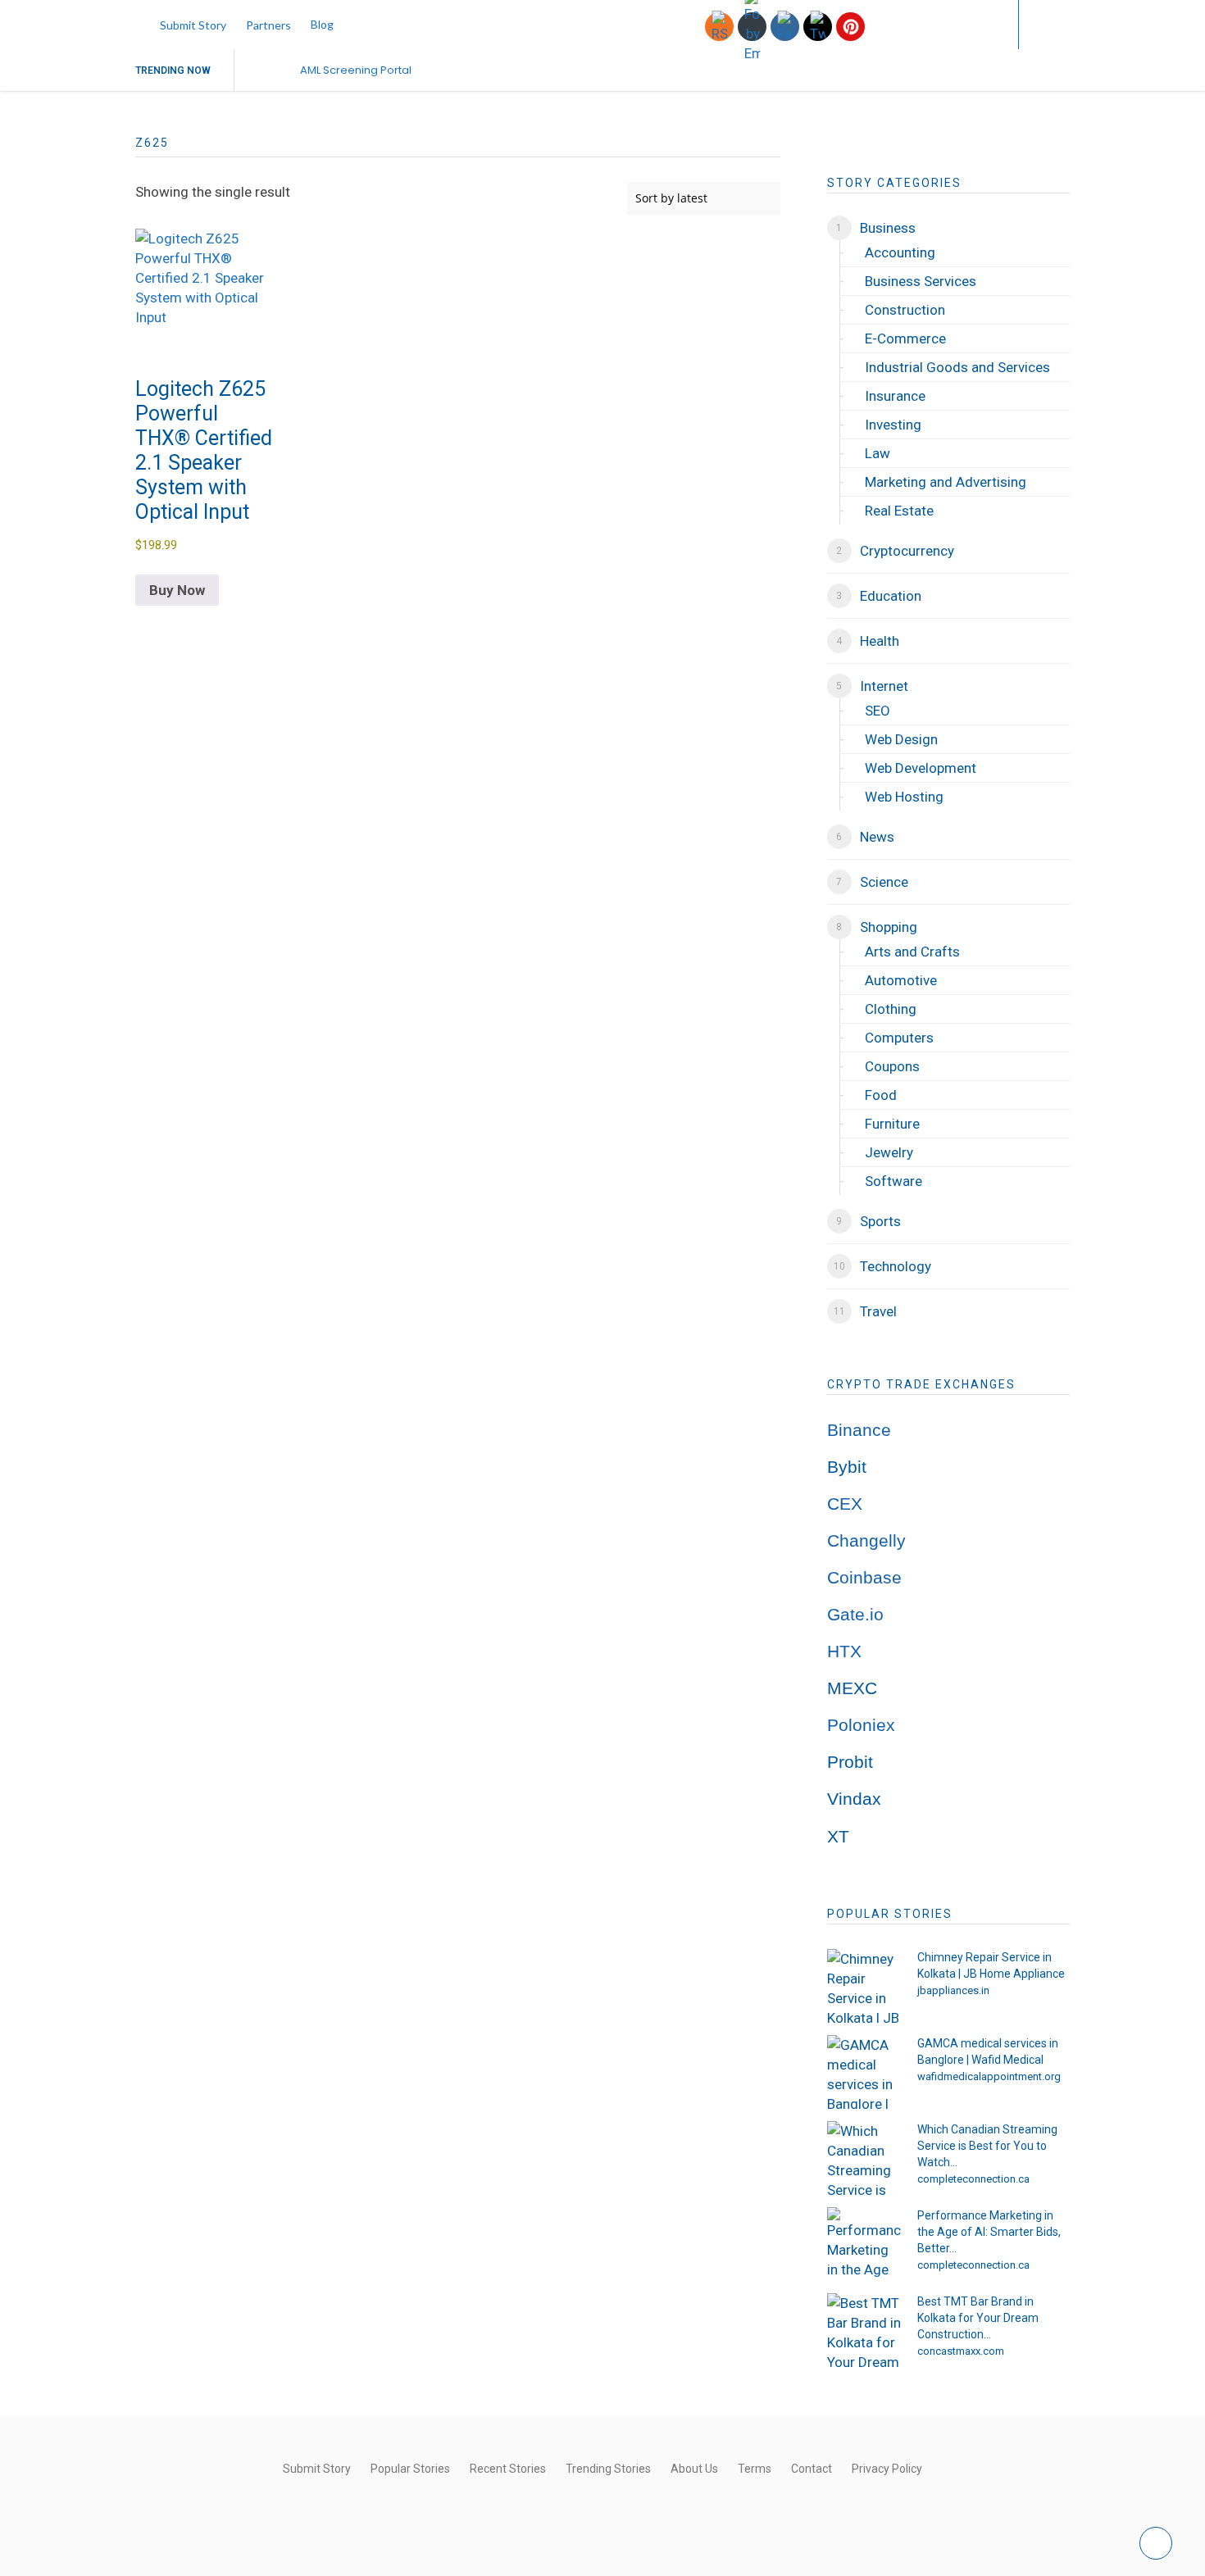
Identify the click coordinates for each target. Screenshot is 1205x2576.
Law (878, 453)
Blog (322, 24)
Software (894, 1181)
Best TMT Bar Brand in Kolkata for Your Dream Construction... (978, 2318)
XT (838, 1837)
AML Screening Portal (356, 70)
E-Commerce (905, 338)
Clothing (891, 1009)
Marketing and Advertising (946, 482)
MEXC (852, 1688)
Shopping (889, 927)
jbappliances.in (953, 1990)
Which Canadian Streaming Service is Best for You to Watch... (987, 2146)
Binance (859, 1430)
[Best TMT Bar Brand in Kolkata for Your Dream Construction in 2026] (864, 2330)
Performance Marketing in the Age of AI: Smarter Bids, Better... (989, 2232)
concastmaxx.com (961, 2351)
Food (881, 1095)
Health (880, 641)
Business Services (921, 281)
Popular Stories (410, 2469)
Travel (878, 1311)
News (877, 837)
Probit (850, 1762)
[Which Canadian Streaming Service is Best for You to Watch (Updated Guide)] (864, 2158)
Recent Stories (508, 2469)
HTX (844, 1651)
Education (891, 596)
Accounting (900, 252)
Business (888, 228)
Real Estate (899, 511)
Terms (755, 2469)
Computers (899, 1038)
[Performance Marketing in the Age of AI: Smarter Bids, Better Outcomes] (864, 2244)
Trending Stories (608, 2469)
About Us (694, 2469)
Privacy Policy (887, 2469)
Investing (893, 425)
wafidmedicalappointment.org (989, 2076)
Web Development (921, 768)
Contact (812, 2469)
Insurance (895, 396)
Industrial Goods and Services (957, 367)
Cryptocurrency (907, 551)
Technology (896, 1266)
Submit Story (193, 25)
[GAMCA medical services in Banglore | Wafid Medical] (864, 2072)
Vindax (854, 1799)
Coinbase (864, 1578)
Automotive (901, 980)
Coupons (892, 1066)
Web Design (901, 739)
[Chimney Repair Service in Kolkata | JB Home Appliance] (864, 1986)
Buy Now (177, 590)
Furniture (892, 1124)
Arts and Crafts (912, 952)
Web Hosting (904, 797)
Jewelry (889, 1152)
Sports (880, 1221)
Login (973, 24)
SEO (878, 711)
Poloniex (861, 1725)
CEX (845, 1504)
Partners (268, 25)
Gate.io (855, 1615)
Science (884, 882)
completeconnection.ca (973, 2179)
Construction (905, 310)
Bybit (847, 1467)
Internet (884, 686)
